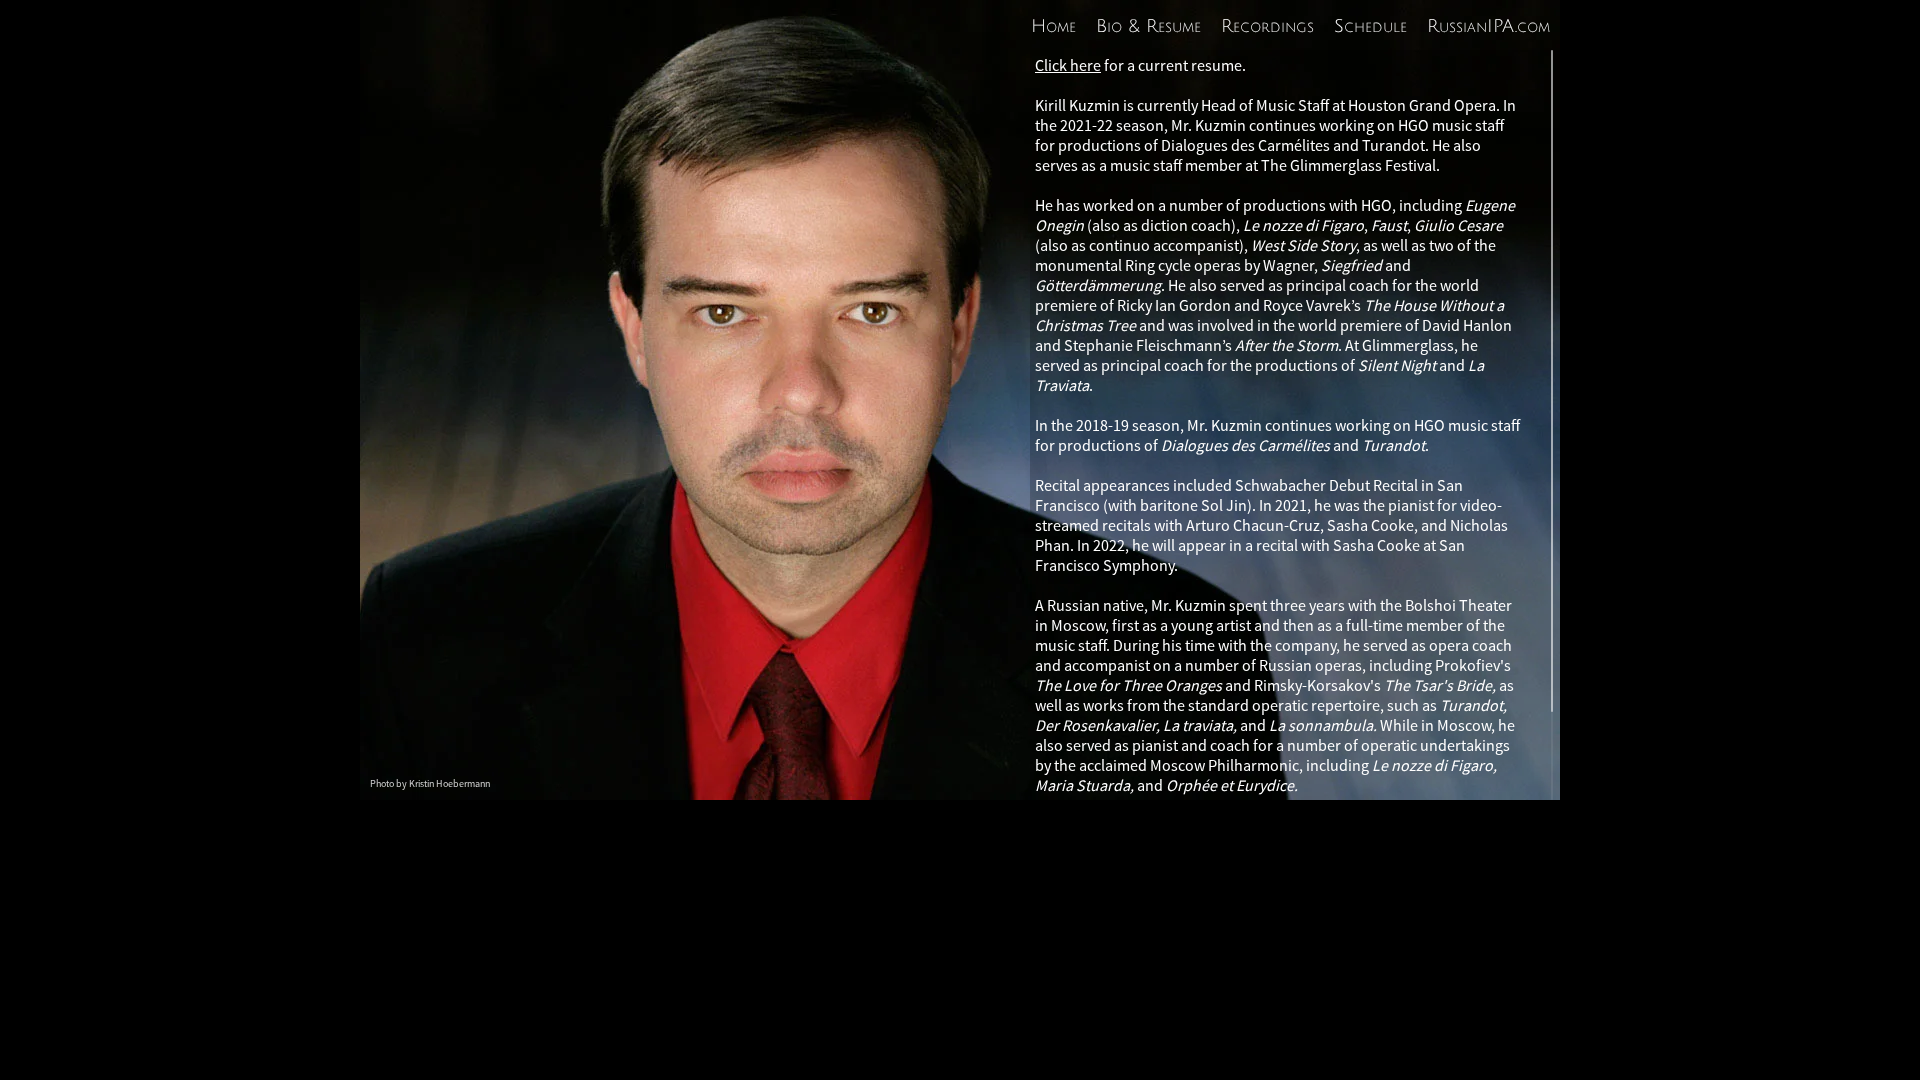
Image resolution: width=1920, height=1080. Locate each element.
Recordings (1267, 26)
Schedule (1370, 26)
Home (1053, 26)
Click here (1068, 65)
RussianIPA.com (1488, 26)
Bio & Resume (1148, 26)
